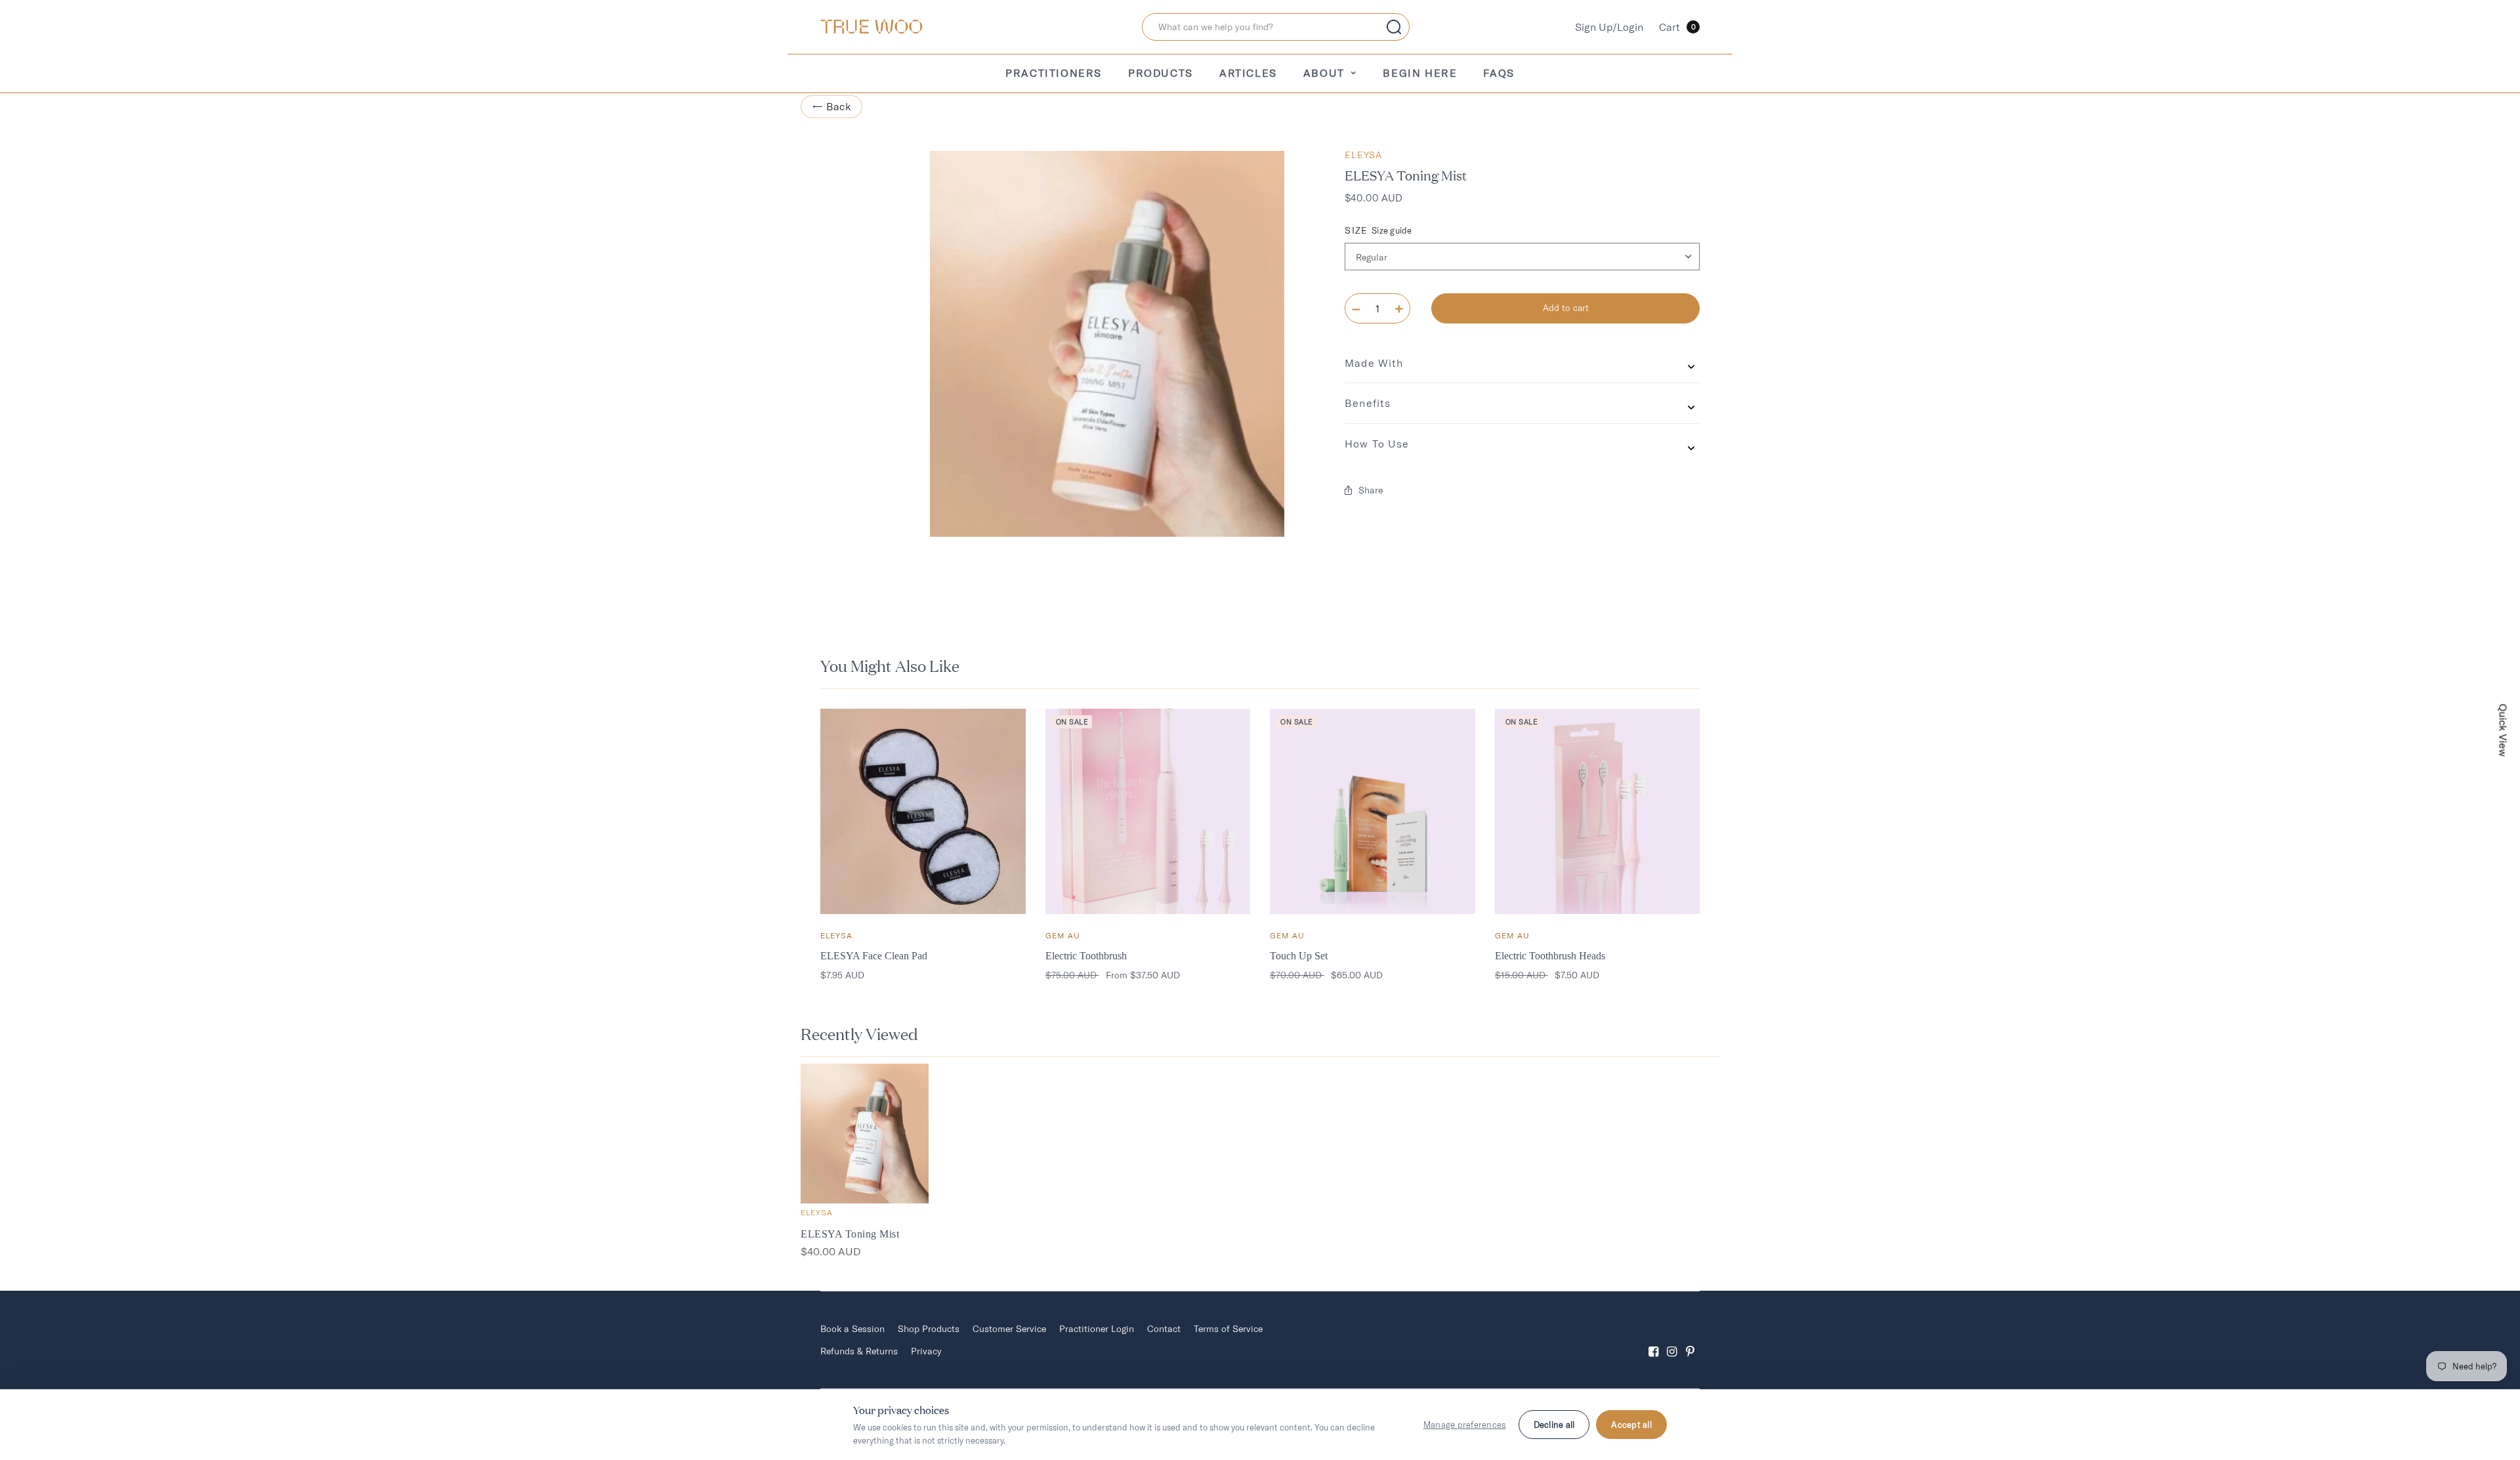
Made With (1374, 363)
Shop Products (929, 1329)
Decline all (1554, 1425)
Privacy (926, 1351)
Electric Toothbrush (1086, 956)
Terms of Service (1228, 1329)
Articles (1248, 73)
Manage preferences (1465, 1425)
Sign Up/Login (1609, 27)
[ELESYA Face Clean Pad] (923, 811)
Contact (1164, 1329)
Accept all (1631, 1425)
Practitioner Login (1097, 1329)
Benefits (1368, 403)
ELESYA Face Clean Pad (874, 956)
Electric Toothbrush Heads (1550, 956)
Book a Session (852, 1329)
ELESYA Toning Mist (850, 1234)
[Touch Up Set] (1373, 811)
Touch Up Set (1299, 956)
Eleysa (1363, 155)
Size (1378, 231)
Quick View (2504, 730)
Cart (1677, 27)
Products (1161, 73)
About (1324, 73)
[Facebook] (1654, 1340)
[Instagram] (1672, 1340)
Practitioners (1054, 73)
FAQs (1499, 73)
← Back (831, 106)
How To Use (1377, 444)
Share (1371, 490)
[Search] (1394, 27)
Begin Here (1420, 73)
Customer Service (1009, 1329)
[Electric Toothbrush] (1148, 811)
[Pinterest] (1690, 1340)
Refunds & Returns (859, 1351)
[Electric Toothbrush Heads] (1598, 811)
